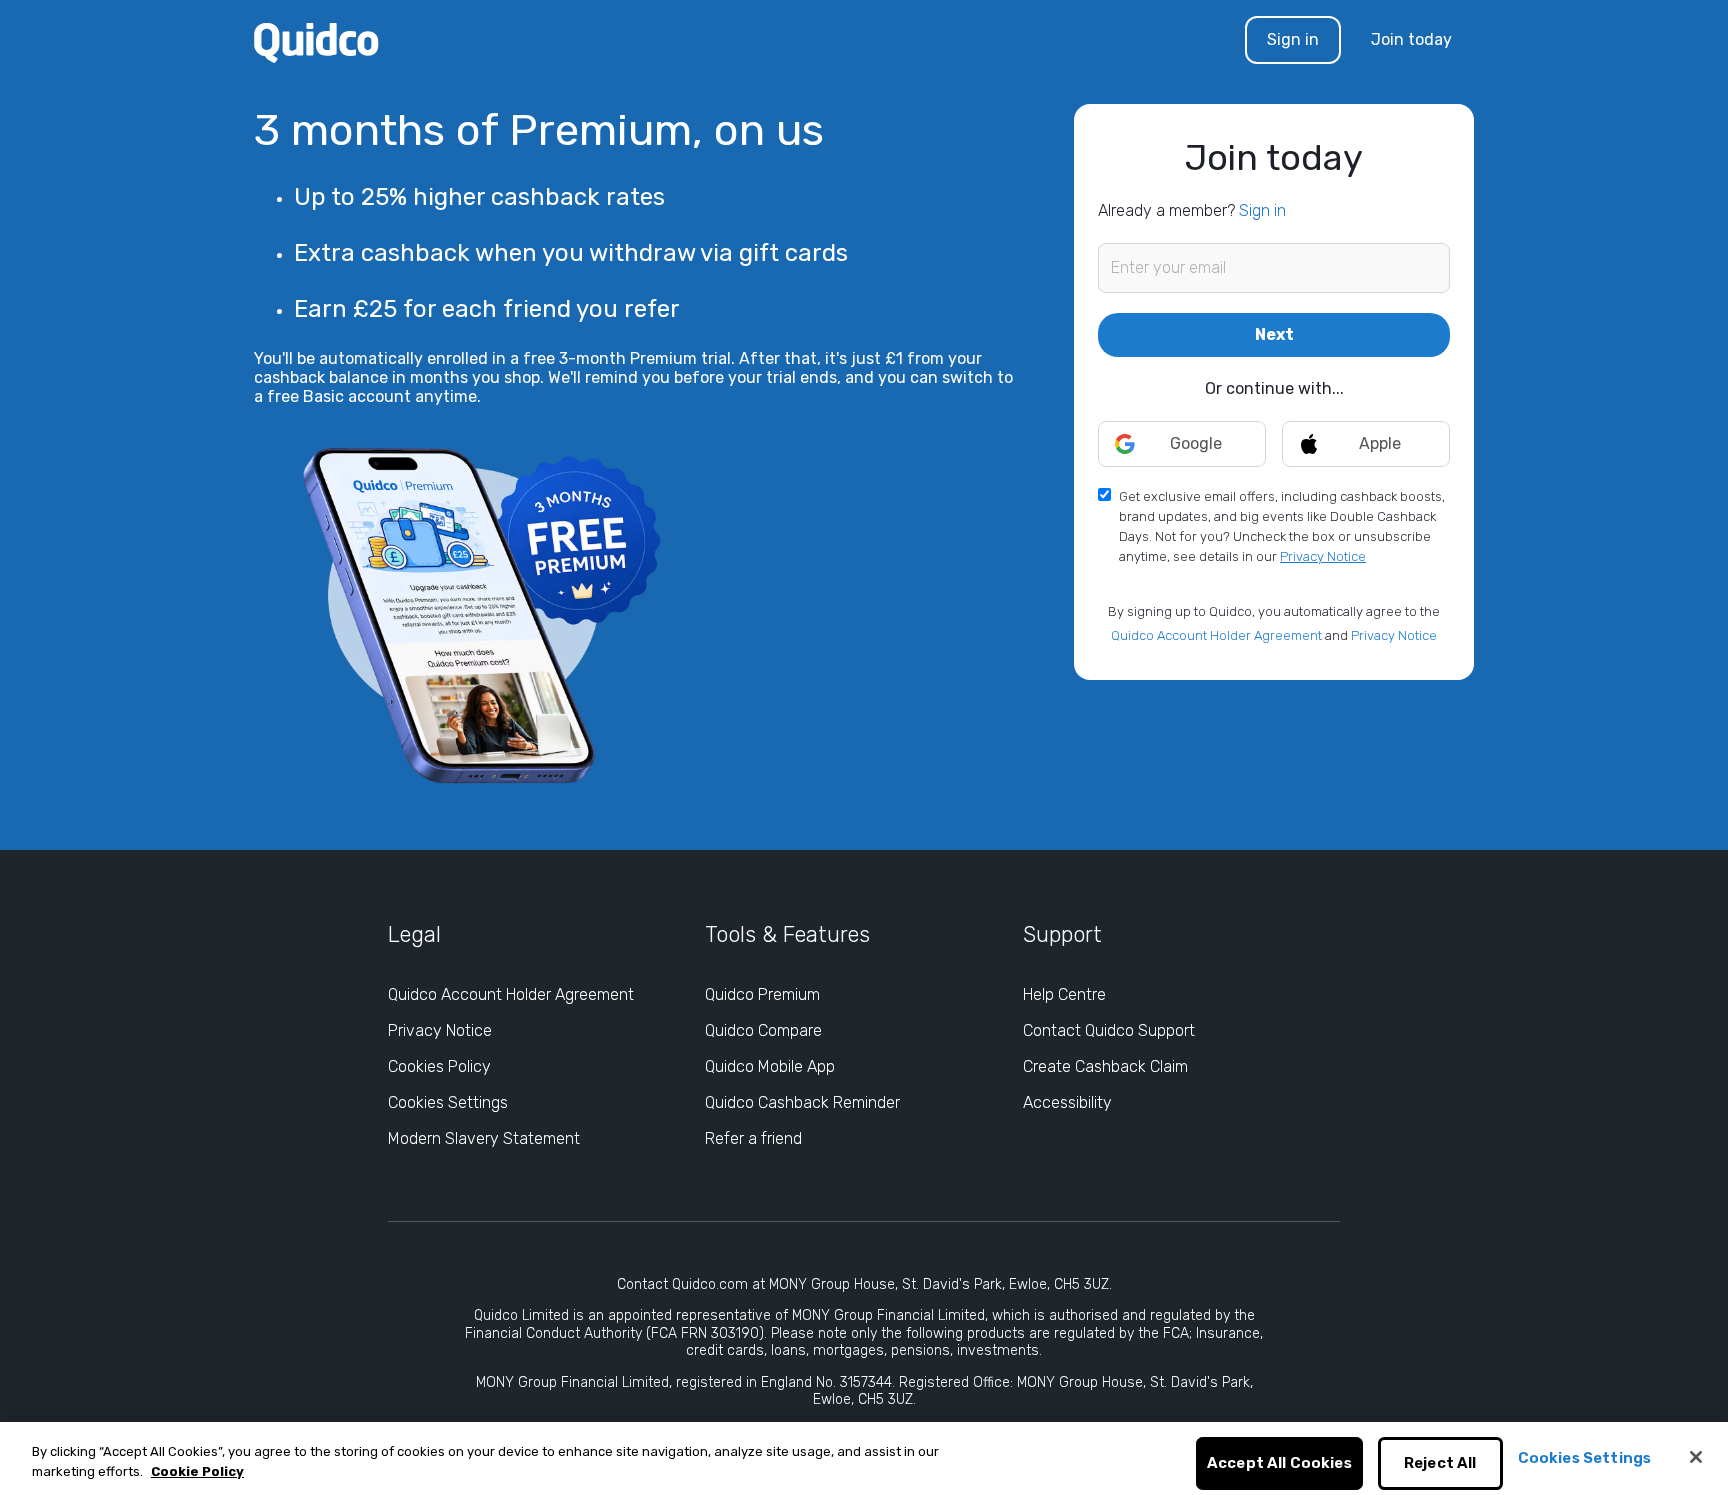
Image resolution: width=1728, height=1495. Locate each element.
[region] (864, 1458)
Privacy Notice (1323, 556)
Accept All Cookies (1279, 1464)
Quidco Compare (763, 1030)
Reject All (1440, 1464)
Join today (1411, 39)
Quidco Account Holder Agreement (1216, 635)
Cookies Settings (448, 1102)
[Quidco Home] (316, 41)
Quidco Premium (762, 994)
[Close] (1696, 1457)
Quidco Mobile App (770, 1066)
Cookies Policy (439, 1066)
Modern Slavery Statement (484, 1138)
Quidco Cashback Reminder (802, 1102)
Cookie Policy (197, 1471)
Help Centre (1064, 994)
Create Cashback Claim (1105, 1066)
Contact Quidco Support (1109, 1030)
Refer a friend (753, 1138)
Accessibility (1067, 1102)
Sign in (1293, 39)
